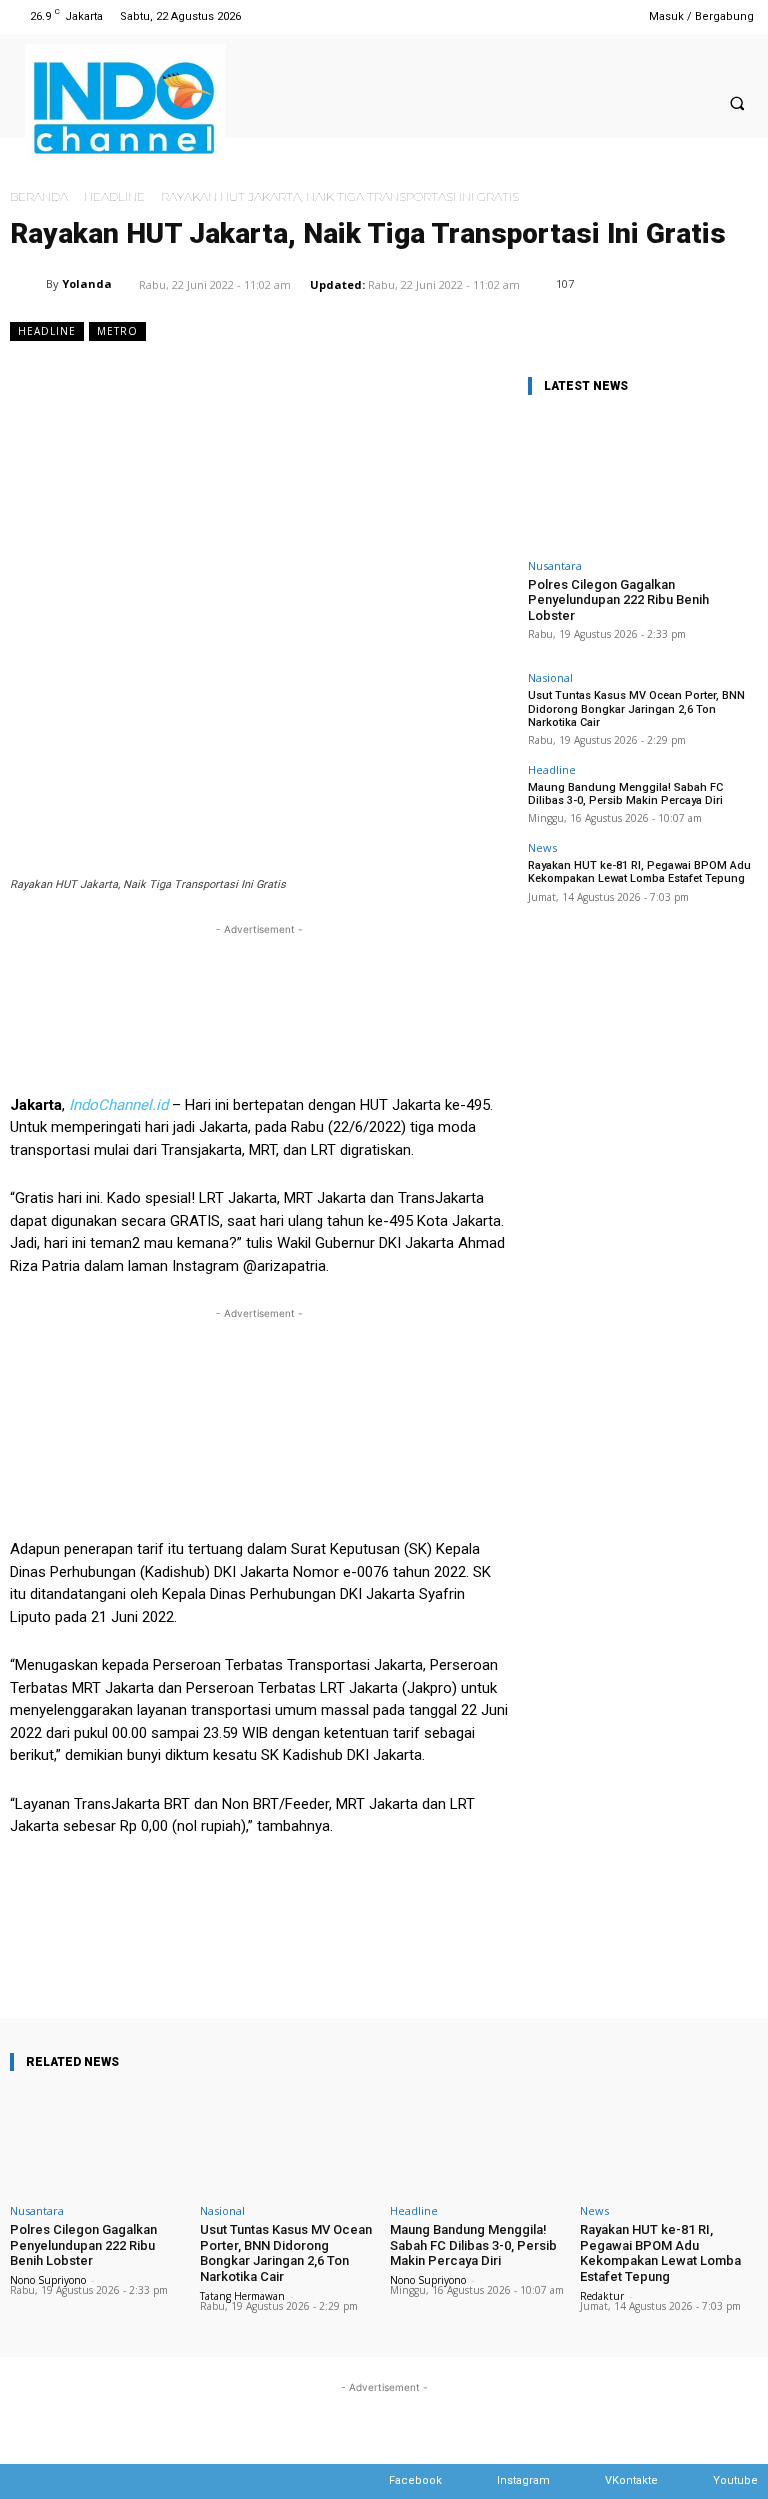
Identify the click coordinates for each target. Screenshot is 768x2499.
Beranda (39, 196)
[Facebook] (532, 16)
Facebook (415, 2480)
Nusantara (555, 565)
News (542, 847)
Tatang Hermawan (242, 2296)
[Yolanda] (28, 284)
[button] (737, 104)
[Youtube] (608, 16)
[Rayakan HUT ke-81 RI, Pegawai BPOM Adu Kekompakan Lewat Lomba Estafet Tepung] (669, 2141)
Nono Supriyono (48, 2280)
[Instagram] (557, 16)
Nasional (550, 677)
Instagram (523, 2480)
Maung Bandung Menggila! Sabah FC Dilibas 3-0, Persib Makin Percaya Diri (625, 794)
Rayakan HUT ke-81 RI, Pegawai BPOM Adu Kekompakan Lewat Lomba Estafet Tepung (639, 872)
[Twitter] (583, 16)
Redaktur (602, 2296)
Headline (114, 196)
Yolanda (87, 283)
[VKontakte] (585, 2481)
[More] (660, 1961)
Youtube (735, 2480)
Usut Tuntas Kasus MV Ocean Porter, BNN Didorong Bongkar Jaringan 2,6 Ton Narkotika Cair (636, 708)
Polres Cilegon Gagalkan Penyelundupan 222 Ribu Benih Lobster (618, 600)
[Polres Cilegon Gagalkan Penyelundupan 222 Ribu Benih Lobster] (643, 480)
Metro (117, 331)
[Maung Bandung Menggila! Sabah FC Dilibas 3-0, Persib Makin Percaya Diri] (479, 2141)
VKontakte (631, 2480)
